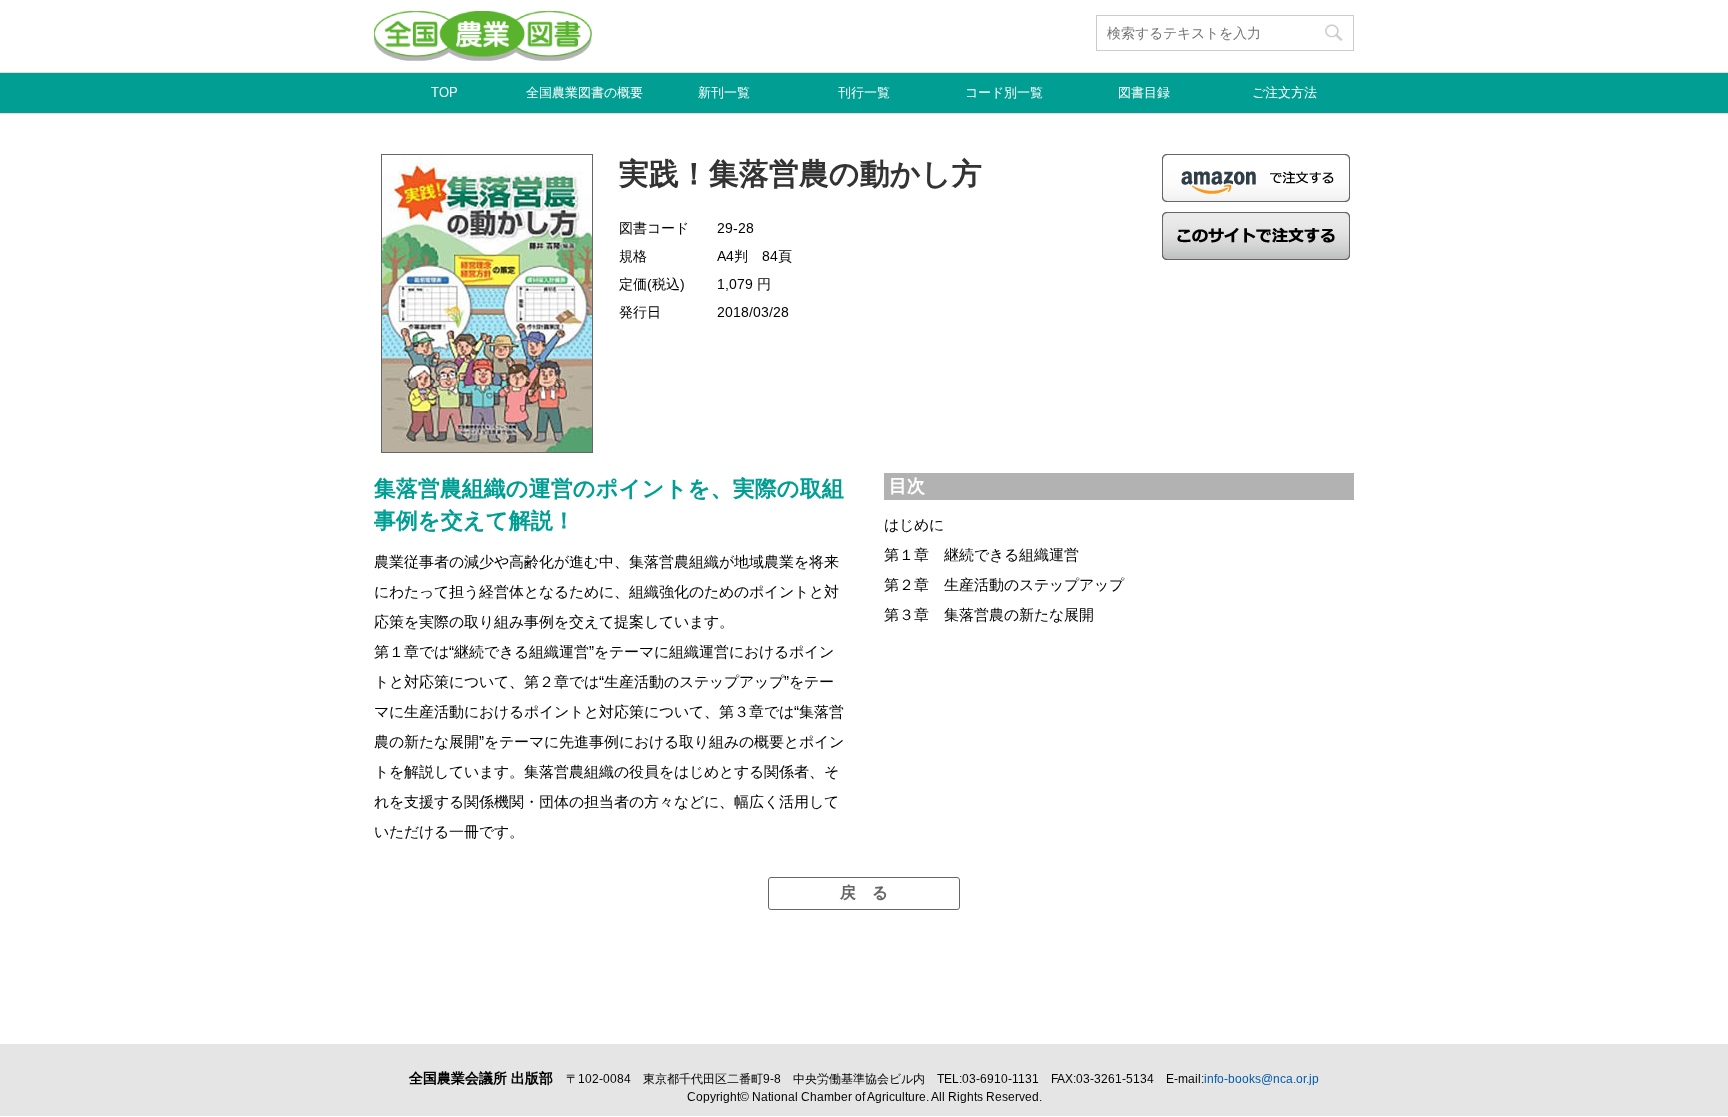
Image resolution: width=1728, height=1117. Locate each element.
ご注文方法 (1284, 92)
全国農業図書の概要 (584, 92)
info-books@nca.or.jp (1261, 1079)
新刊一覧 (724, 92)
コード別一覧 (1004, 92)
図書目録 (1144, 92)
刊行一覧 (864, 92)
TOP (444, 92)
